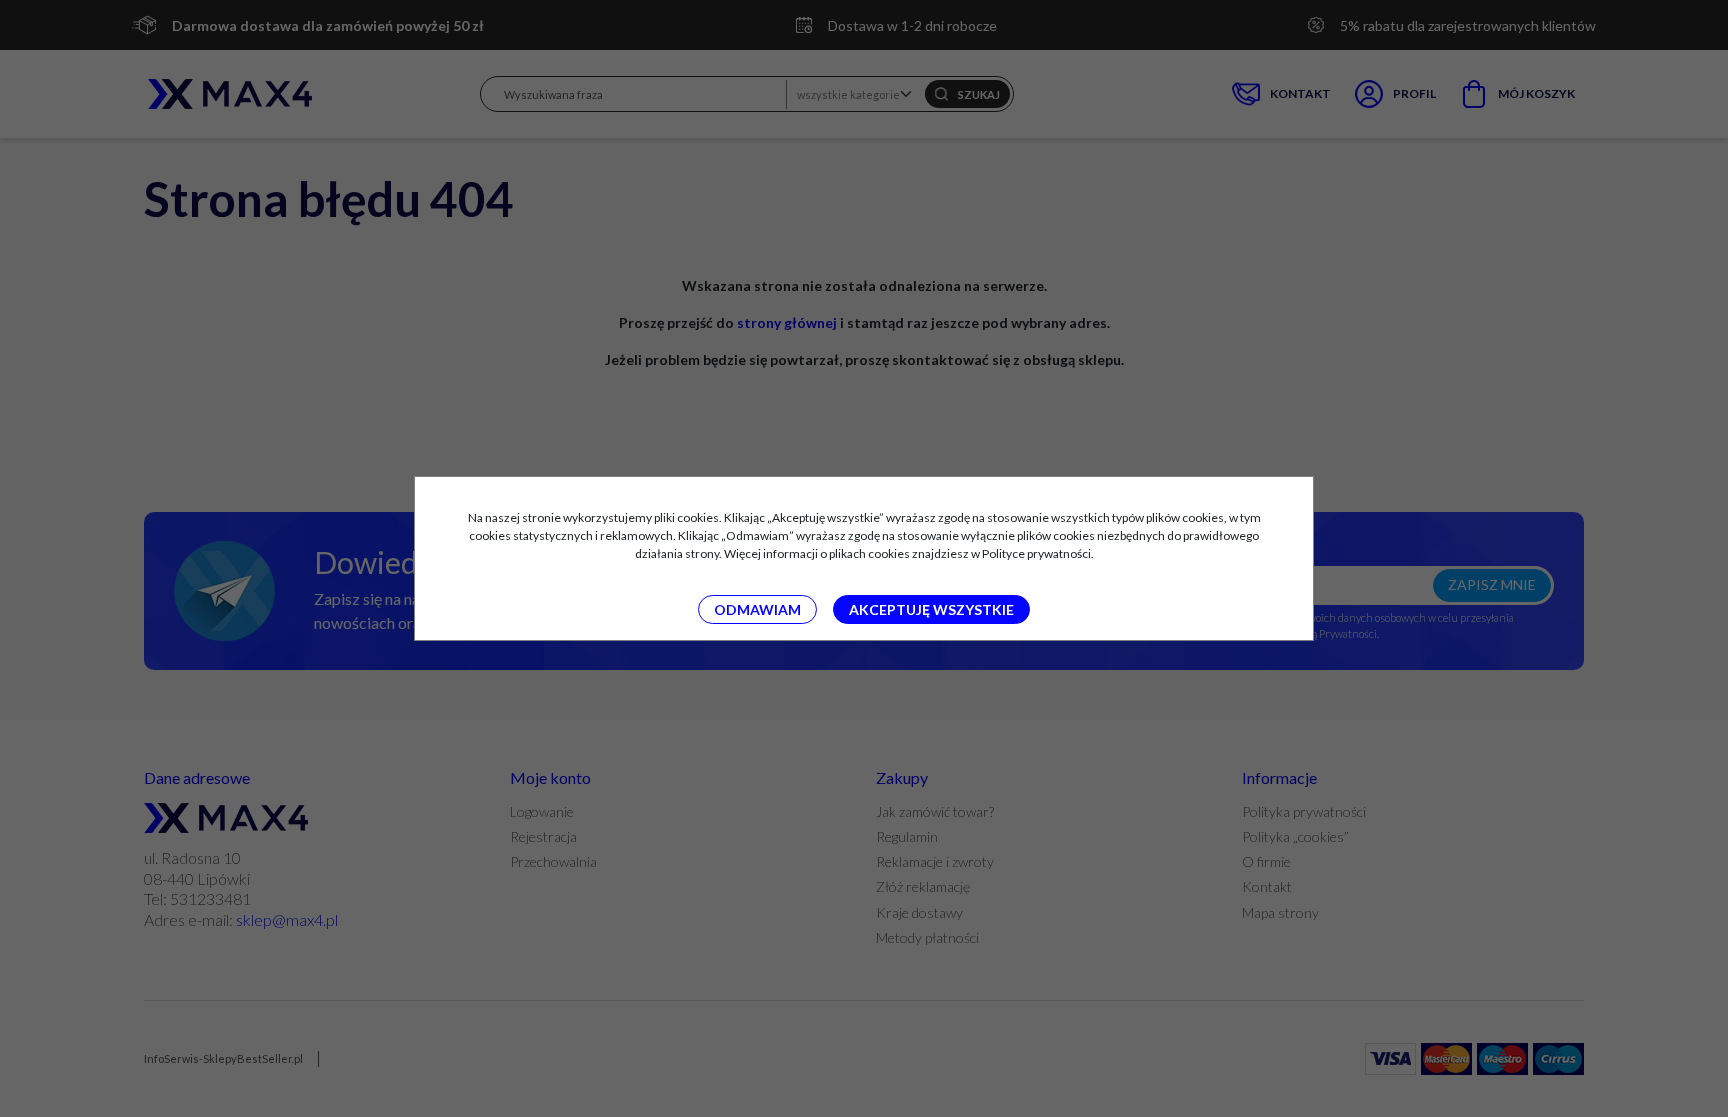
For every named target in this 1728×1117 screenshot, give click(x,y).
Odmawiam (757, 609)
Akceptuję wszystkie (931, 609)
